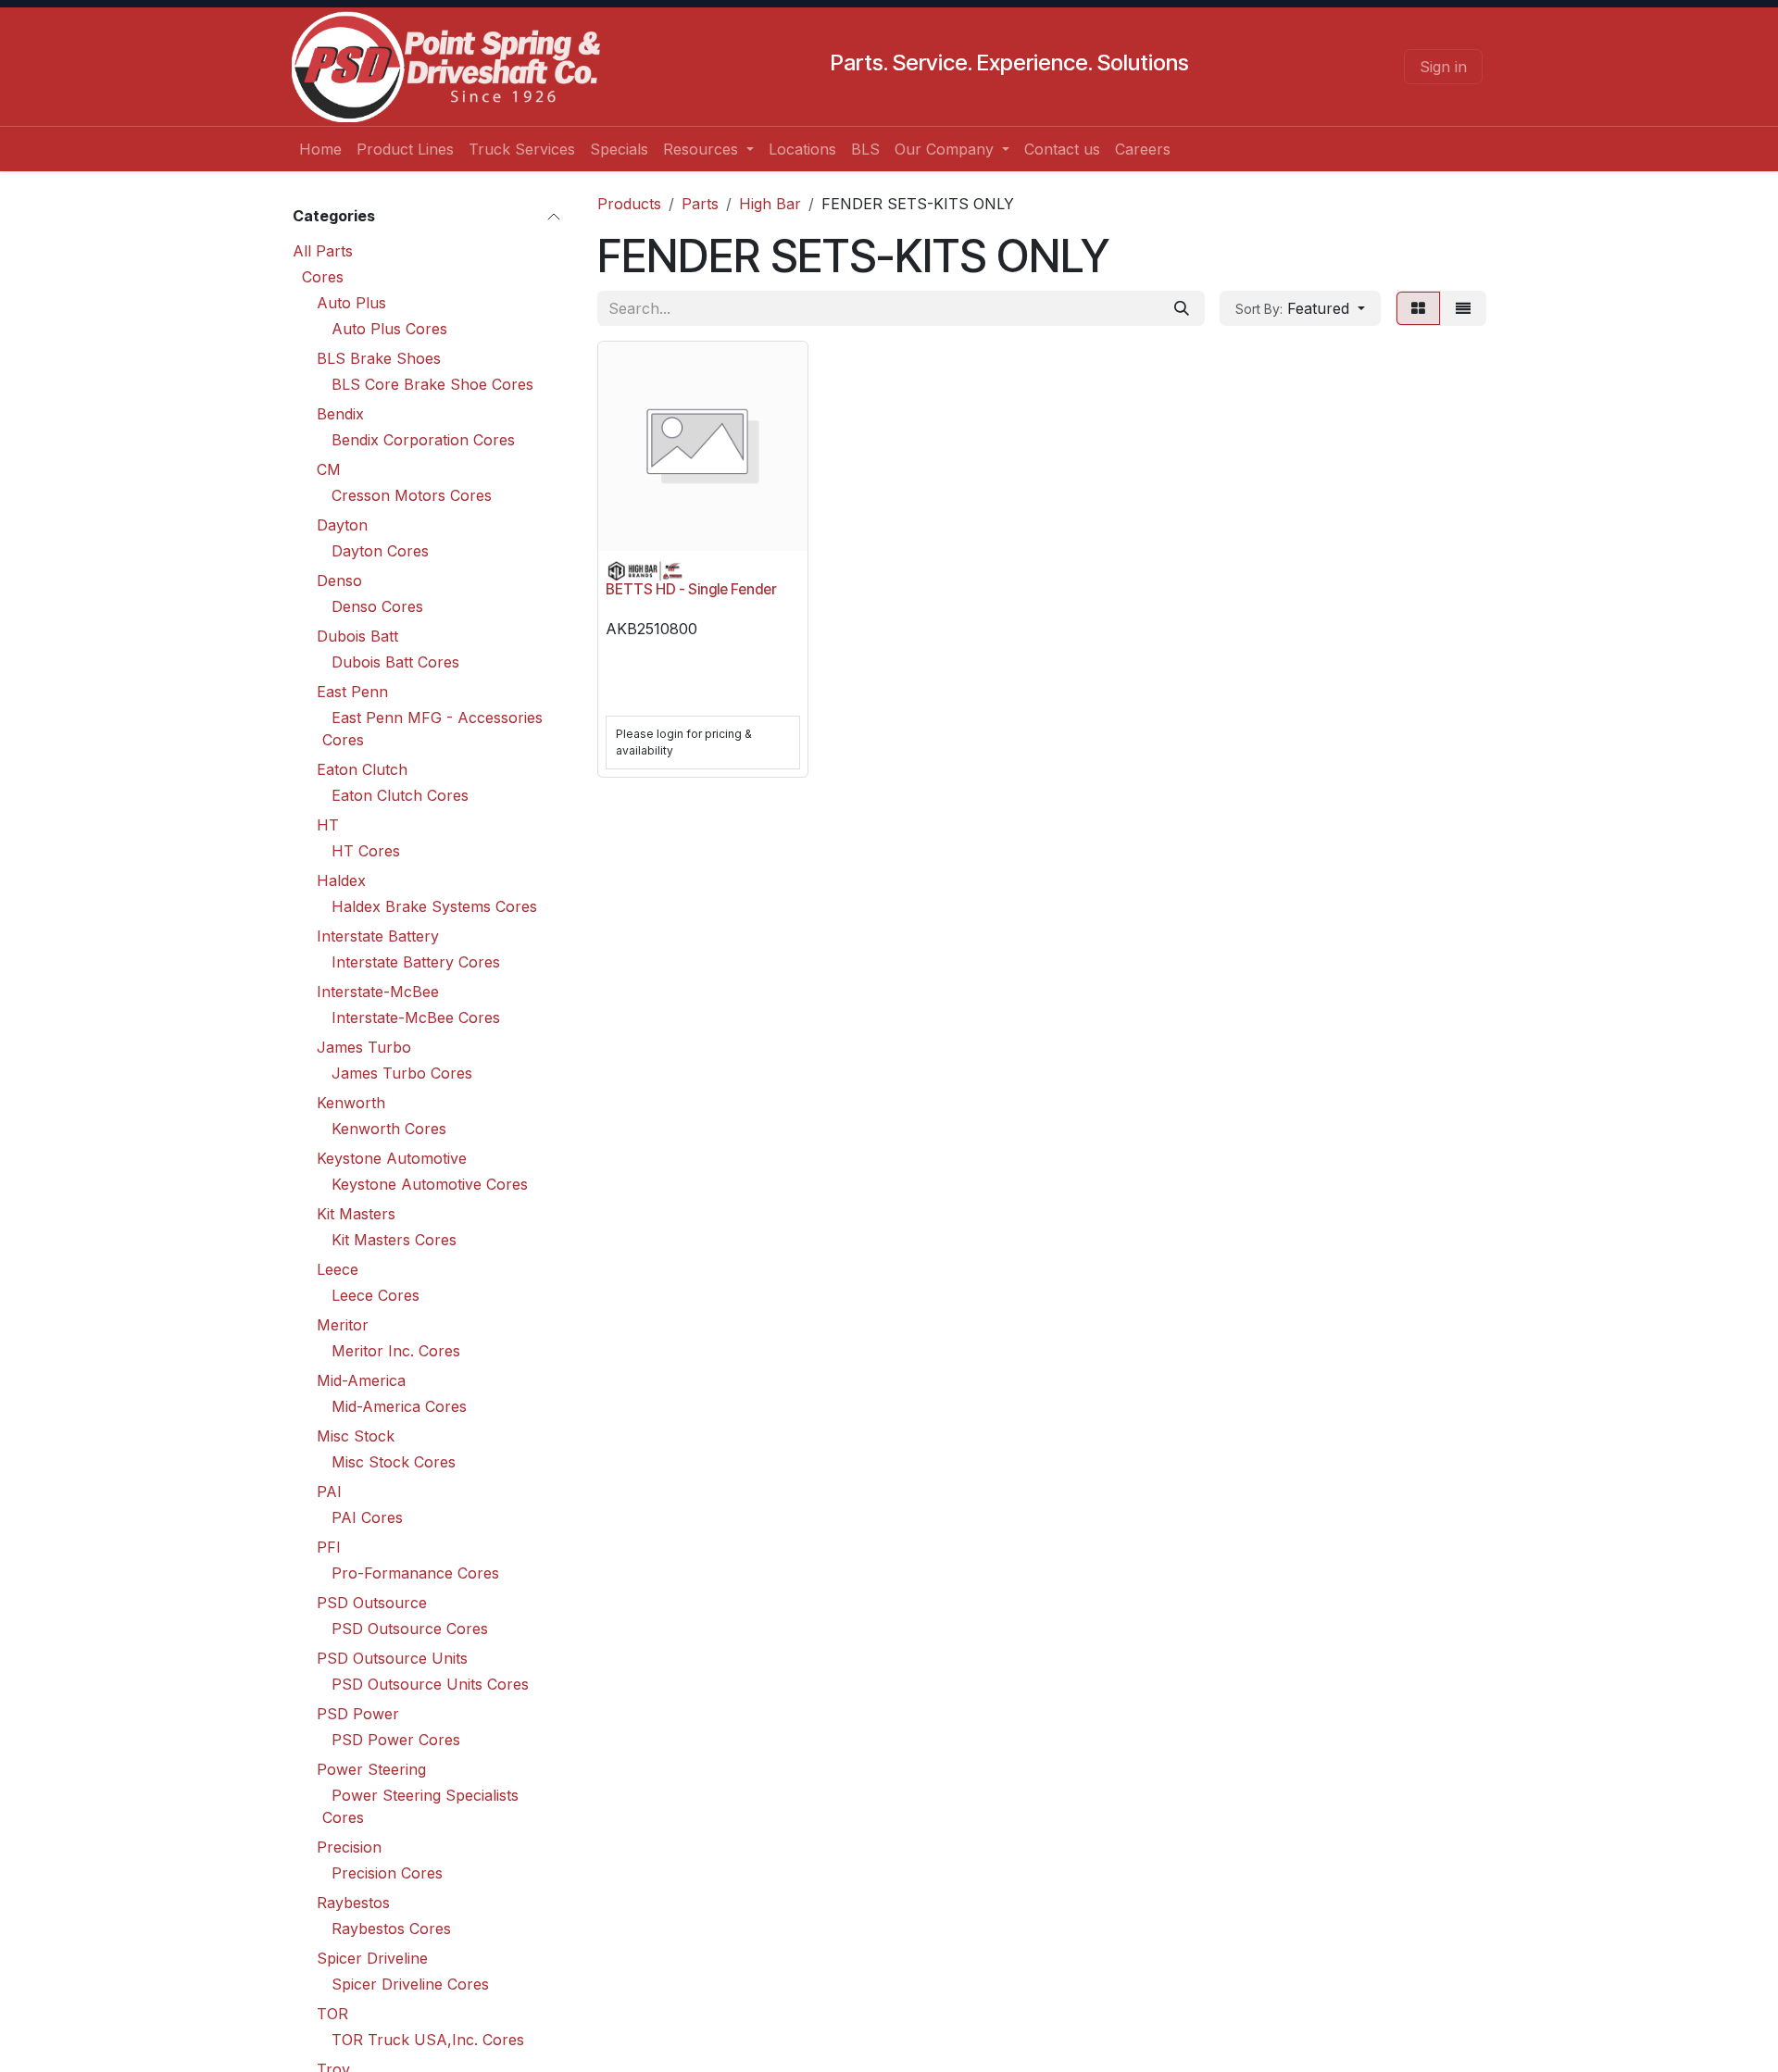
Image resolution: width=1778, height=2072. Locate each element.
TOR (332, 2014)
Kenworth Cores (389, 1129)
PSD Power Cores (396, 1740)
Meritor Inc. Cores (396, 1351)
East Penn (352, 692)
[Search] (1182, 308)
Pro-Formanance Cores (415, 1573)
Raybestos (353, 1903)
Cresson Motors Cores (412, 495)
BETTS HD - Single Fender (691, 589)
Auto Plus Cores (389, 329)
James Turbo (364, 1047)
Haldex (341, 880)
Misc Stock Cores (394, 1462)
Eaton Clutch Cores (400, 795)
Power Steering (371, 1769)
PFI (329, 1547)
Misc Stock (356, 1436)
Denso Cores (377, 606)
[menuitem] (320, 149)
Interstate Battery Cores (416, 962)
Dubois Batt (357, 636)
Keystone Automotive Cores (430, 1184)
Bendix (340, 414)
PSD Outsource (372, 1603)
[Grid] (1418, 308)
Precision (349, 1847)
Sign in (1443, 67)
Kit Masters (356, 1214)
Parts (700, 204)
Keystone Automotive (392, 1158)
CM (329, 469)
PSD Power (358, 1714)
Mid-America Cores (399, 1406)
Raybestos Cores (391, 1928)
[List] (1463, 308)
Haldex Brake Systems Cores (434, 906)
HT (328, 825)
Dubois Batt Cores (395, 662)
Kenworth (351, 1103)
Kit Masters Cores (394, 1240)
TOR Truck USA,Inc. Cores (428, 2040)
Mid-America (361, 1380)
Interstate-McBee (378, 992)
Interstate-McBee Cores (416, 1017)
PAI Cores (367, 1517)
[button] (1300, 308)
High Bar (770, 204)
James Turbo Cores (402, 1073)
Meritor (343, 1325)
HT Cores (366, 851)
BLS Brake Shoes (379, 358)
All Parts (323, 251)
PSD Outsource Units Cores (430, 1684)
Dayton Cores (380, 551)
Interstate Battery (378, 936)
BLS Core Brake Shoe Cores (432, 384)
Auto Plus (351, 303)
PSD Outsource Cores (410, 1629)
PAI (329, 1492)
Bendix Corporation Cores (423, 440)
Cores (323, 277)
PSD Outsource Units (392, 1658)
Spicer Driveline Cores (410, 1984)
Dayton (342, 525)
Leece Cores (376, 1295)
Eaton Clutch (362, 769)
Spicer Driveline (372, 1958)
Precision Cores (387, 1873)
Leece (338, 1269)
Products (629, 204)
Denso (339, 580)
